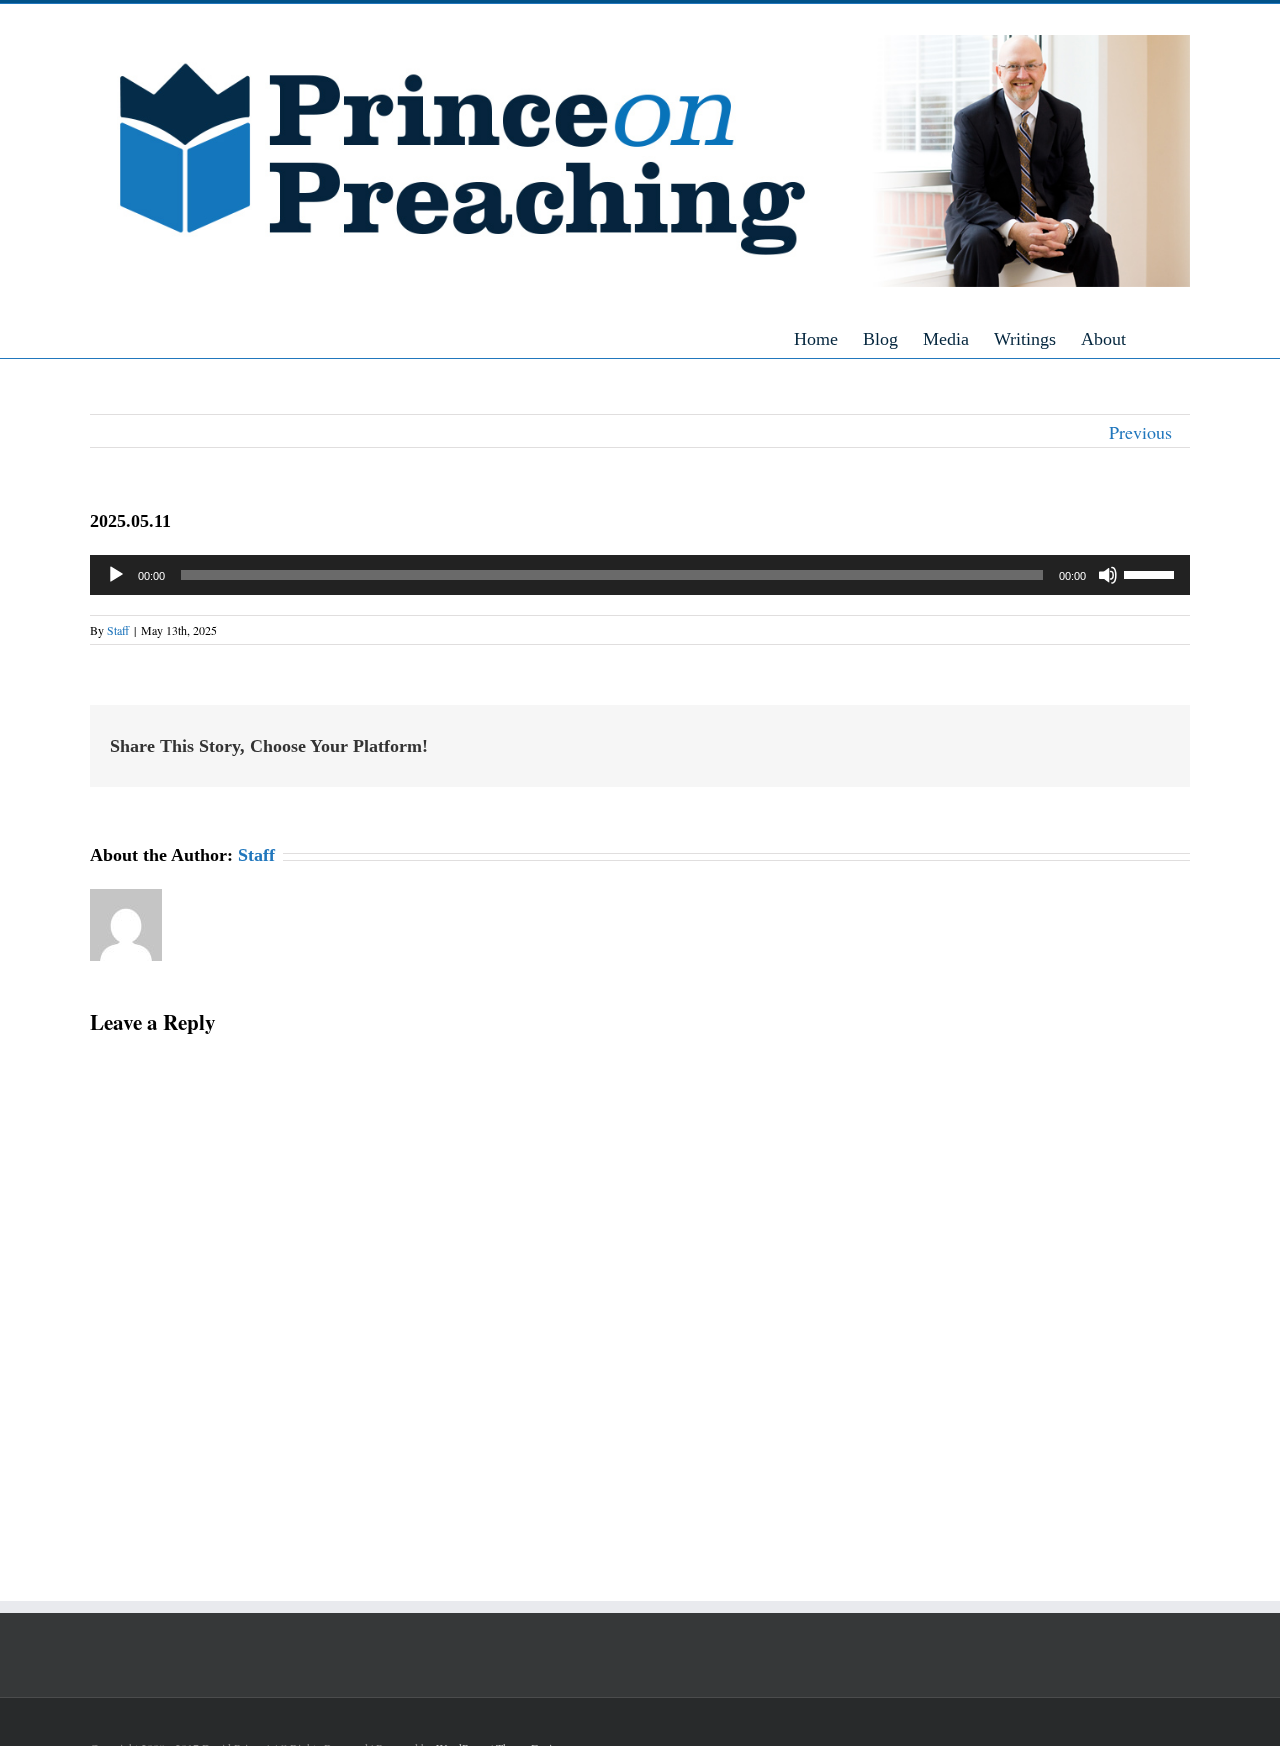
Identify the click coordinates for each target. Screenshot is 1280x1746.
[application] (640, 575)
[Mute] (1108, 575)
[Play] (116, 575)
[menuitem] (828, 338)
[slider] (1152, 573)
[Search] (1183, 338)
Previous (1140, 432)
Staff (118, 630)
